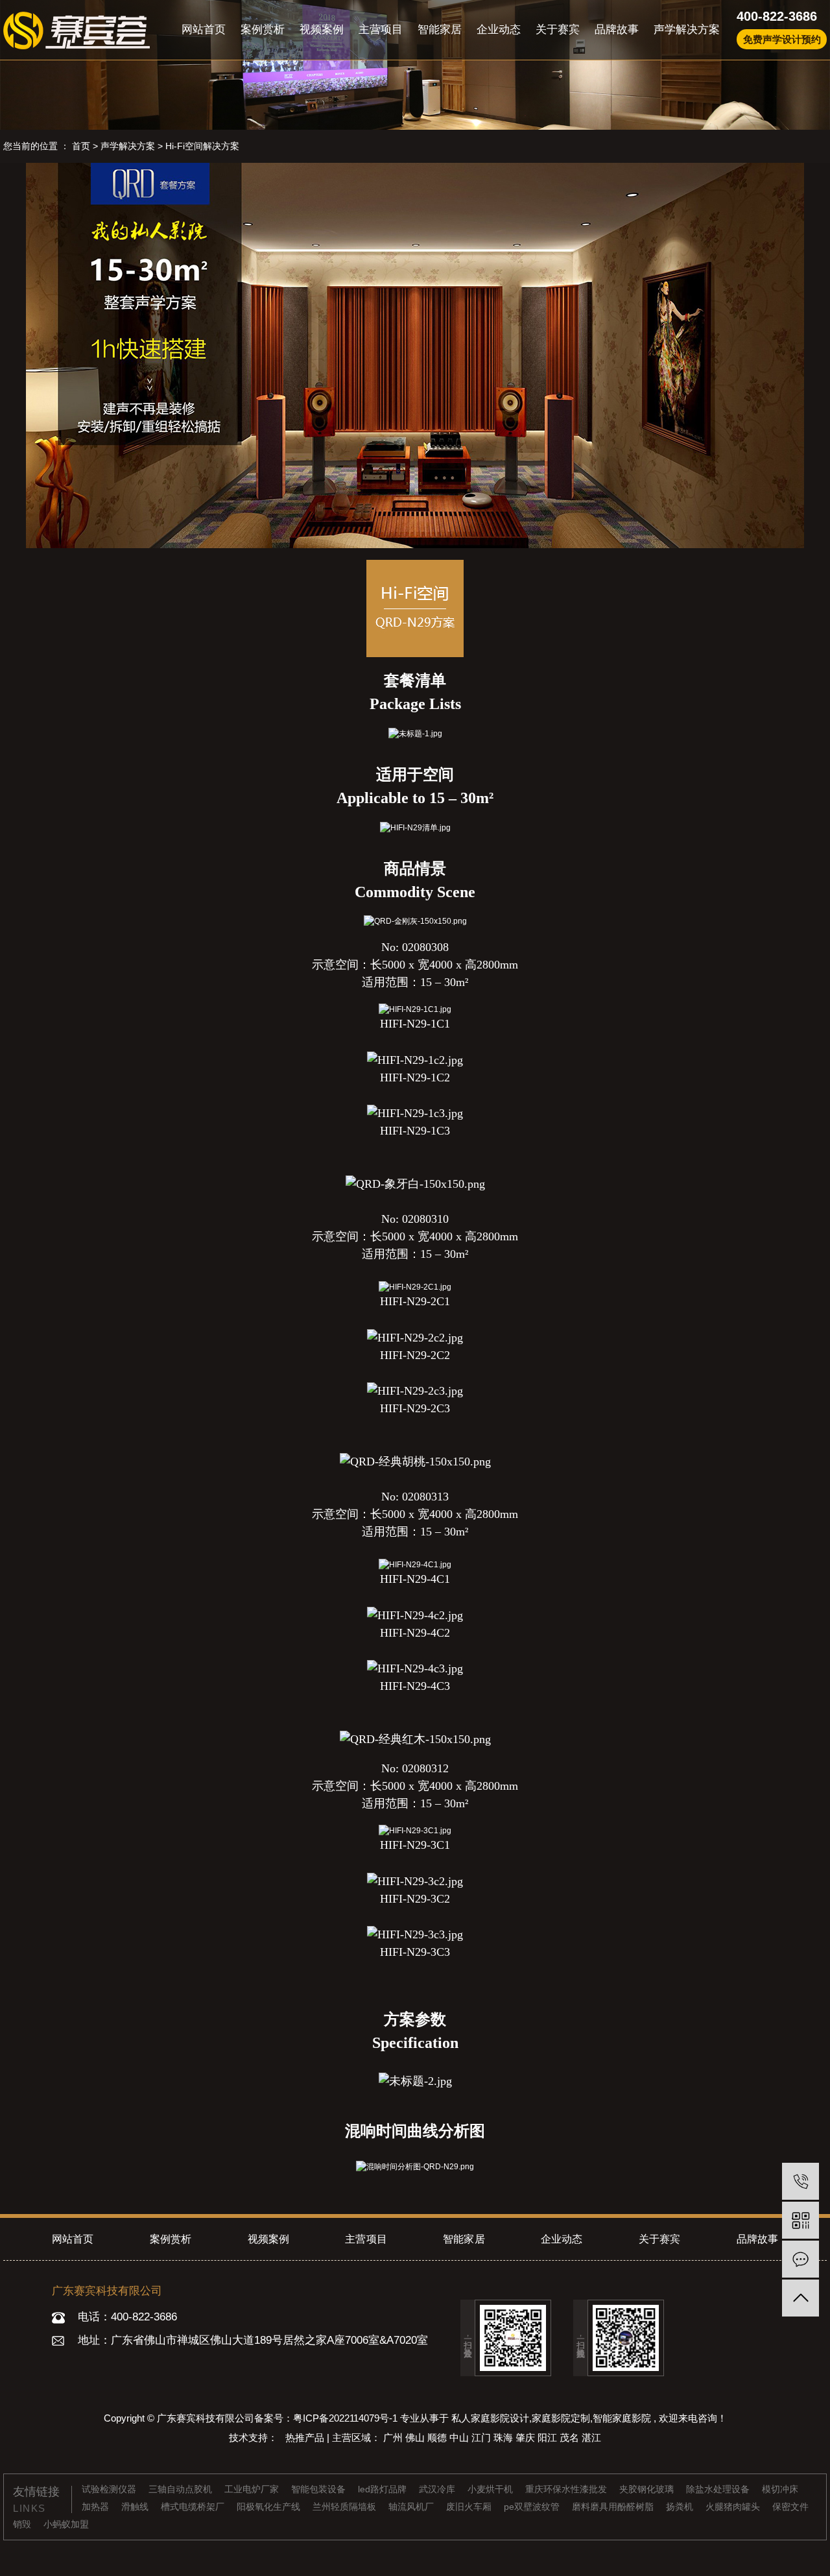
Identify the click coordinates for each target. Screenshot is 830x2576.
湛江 (591, 2438)
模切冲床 (780, 2489)
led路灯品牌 (384, 2489)
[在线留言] (800, 2259)
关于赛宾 (558, 30)
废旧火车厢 (470, 2507)
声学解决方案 (687, 30)
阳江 (549, 2438)
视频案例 (322, 30)
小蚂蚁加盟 (66, 2524)
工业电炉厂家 (253, 2489)
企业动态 (499, 30)
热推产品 (306, 2438)
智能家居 (440, 30)
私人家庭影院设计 (490, 2418)
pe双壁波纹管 (533, 2507)
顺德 (438, 2438)
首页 (81, 146)
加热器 (97, 2507)
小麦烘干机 (492, 2489)
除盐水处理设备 (719, 2489)
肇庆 (527, 2438)
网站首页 (204, 30)
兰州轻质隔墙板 (346, 2507)
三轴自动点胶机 (182, 2489)
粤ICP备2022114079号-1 (345, 2418)
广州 (394, 2438)
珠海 (504, 2438)
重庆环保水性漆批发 (567, 2489)
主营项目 (381, 30)
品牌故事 (617, 30)
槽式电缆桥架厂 (194, 2507)
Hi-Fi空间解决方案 (202, 146)
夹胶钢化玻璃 (648, 2489)
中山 (460, 2438)
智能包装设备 (320, 2489)
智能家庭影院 (622, 2418)
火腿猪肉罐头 (734, 2507)
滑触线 (136, 2507)
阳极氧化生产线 (270, 2507)
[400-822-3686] (800, 2181)
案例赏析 (263, 30)
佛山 (416, 2438)
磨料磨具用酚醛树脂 (614, 2507)
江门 (482, 2438)
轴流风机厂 (412, 2507)
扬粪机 (681, 2507)
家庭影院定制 (561, 2418)
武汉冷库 (438, 2489)
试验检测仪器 (110, 2489)
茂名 (571, 2438)
